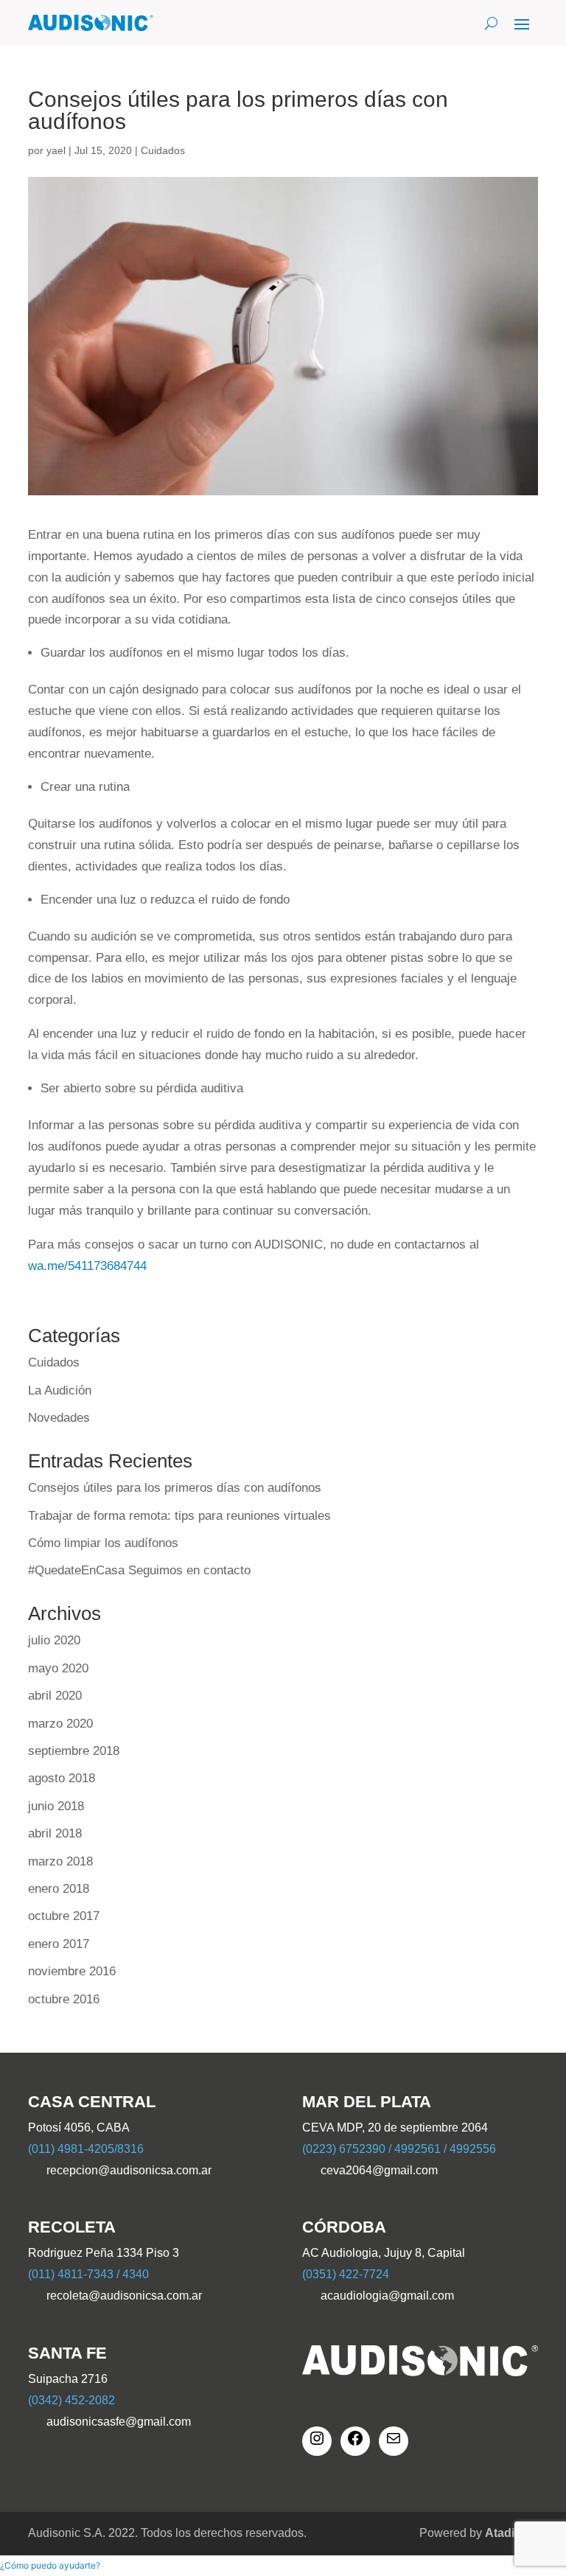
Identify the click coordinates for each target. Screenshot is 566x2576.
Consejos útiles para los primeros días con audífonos (175, 1488)
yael (56, 150)
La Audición (60, 1390)
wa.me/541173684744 (87, 1266)
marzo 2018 (60, 1861)
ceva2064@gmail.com (379, 2170)
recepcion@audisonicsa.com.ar (129, 2170)
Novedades (59, 1418)
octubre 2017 (64, 1916)
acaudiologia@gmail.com (387, 2296)
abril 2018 (55, 1833)
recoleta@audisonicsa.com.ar (124, 2296)
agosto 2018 (62, 1778)
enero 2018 (59, 1889)
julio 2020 (54, 1640)
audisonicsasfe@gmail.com (119, 2422)
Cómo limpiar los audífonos (103, 1543)
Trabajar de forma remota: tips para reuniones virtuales (179, 1516)
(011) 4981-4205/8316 (86, 2149)
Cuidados (163, 150)
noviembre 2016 (72, 1971)
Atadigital (511, 2533)
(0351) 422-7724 (346, 2274)
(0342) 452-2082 (71, 2400)
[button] (50, 2565)
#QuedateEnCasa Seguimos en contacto (139, 1570)
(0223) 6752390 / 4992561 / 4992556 (399, 2149)
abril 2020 (55, 1696)
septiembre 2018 (74, 1751)
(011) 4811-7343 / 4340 (88, 2274)
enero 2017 (59, 1944)
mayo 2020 (58, 1668)
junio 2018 (56, 1806)
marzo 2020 (60, 1724)
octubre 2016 (64, 1999)
